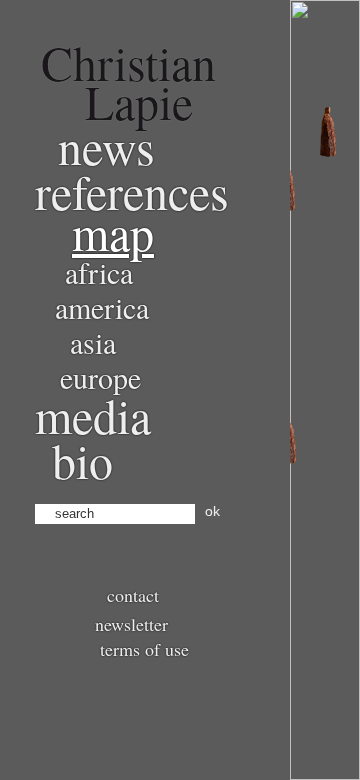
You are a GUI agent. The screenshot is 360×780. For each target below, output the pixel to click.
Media (93, 415)
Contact (133, 595)
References (132, 191)
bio (82, 460)
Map (113, 232)
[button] (328, 132)
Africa (99, 272)
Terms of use (144, 649)
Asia (93, 342)
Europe (100, 377)
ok (212, 511)
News (106, 146)
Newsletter (131, 624)
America (102, 307)
